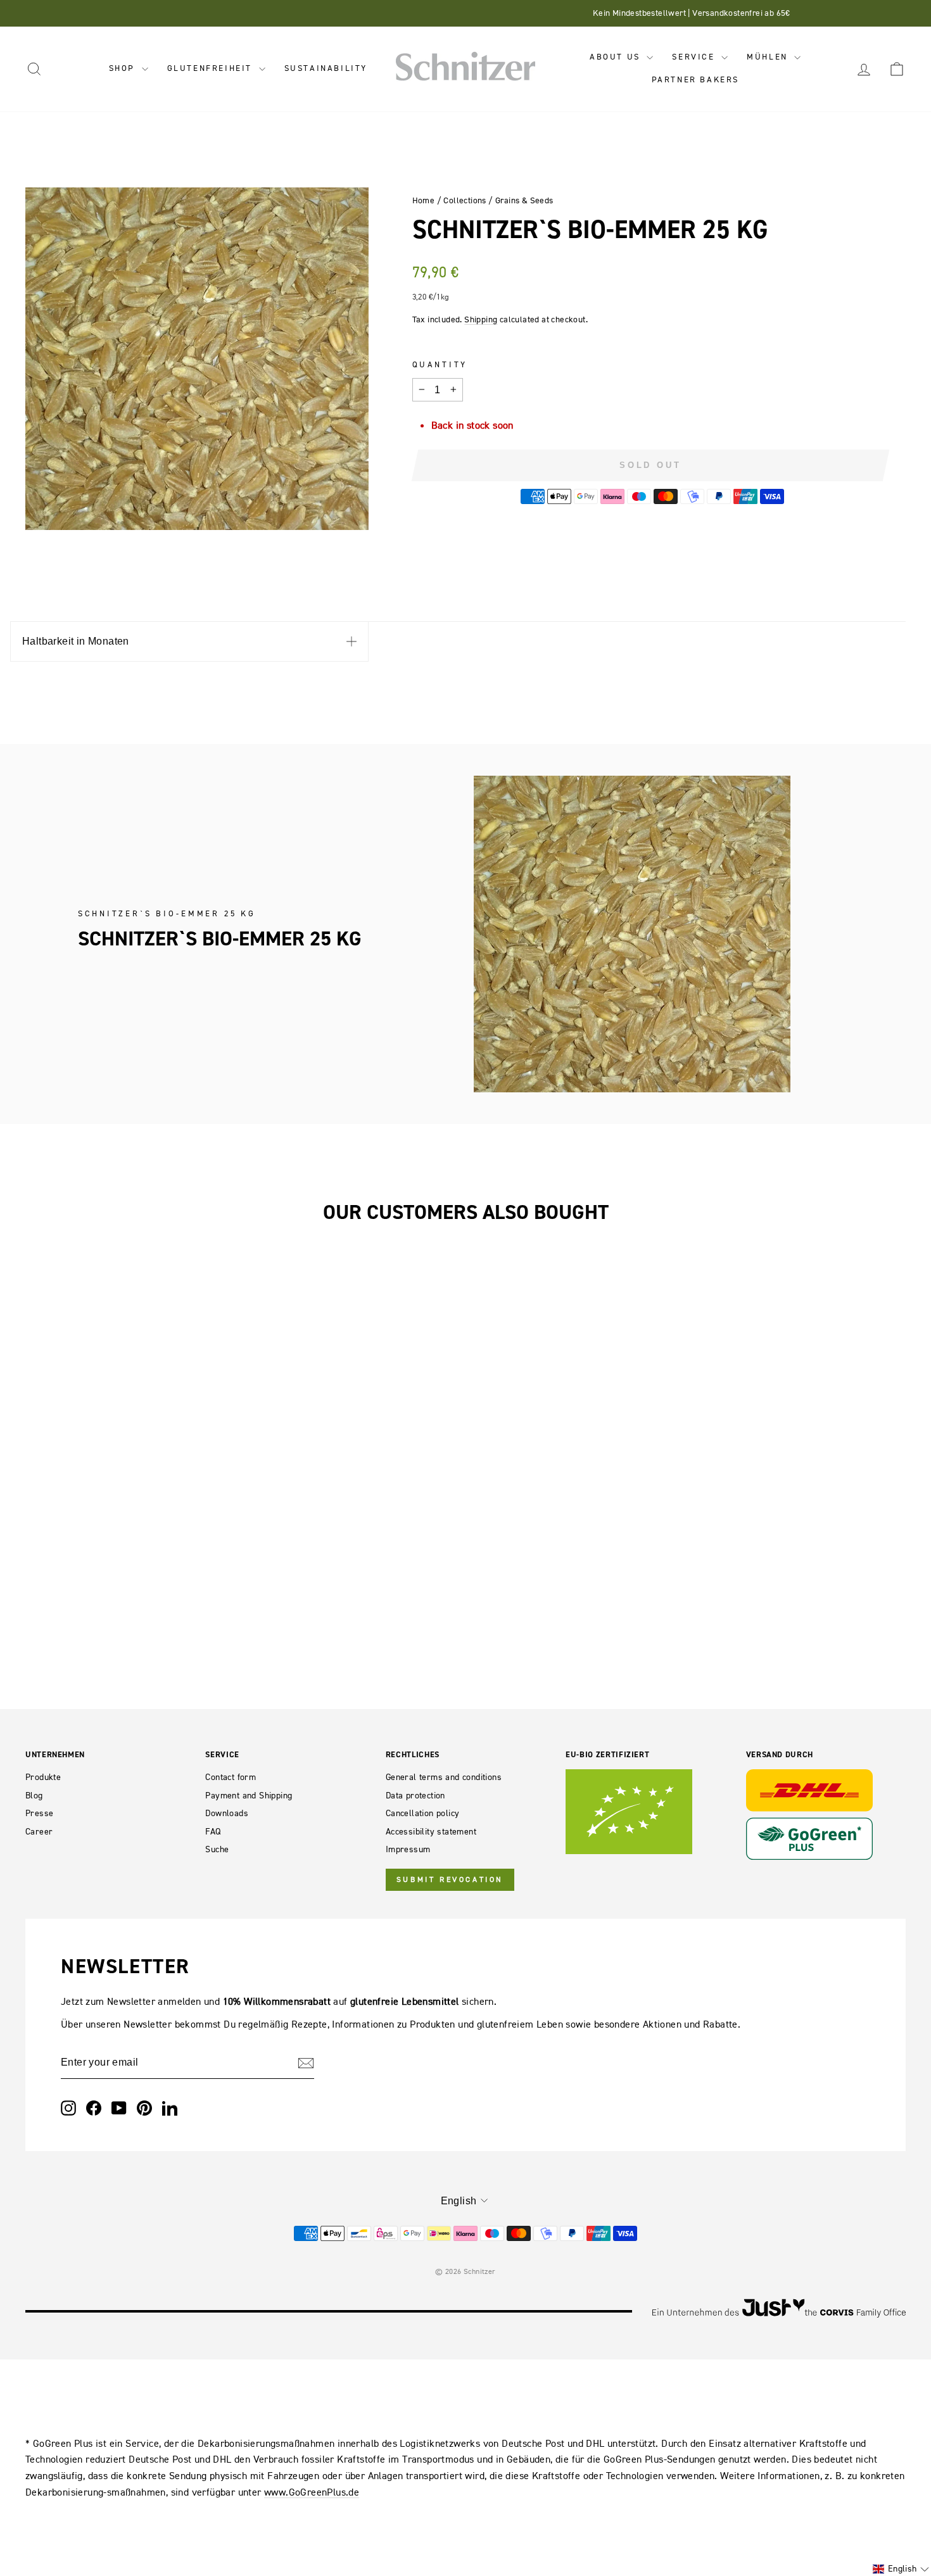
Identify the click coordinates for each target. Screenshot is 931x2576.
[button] (901, 2569)
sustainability (326, 68)
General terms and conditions (444, 1777)
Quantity (440, 364)
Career (39, 1832)
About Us (617, 57)
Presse (39, 1813)
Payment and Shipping (249, 1796)
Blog (34, 1796)
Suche (217, 1849)
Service (695, 57)
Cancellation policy (423, 1813)
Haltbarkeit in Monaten (76, 641)
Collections (465, 200)
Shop (124, 68)
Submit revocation (450, 1879)
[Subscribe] (306, 2063)
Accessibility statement (431, 1832)
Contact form (231, 1777)
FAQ (213, 1832)
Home (424, 200)
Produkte (43, 1777)
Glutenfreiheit (212, 68)
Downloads (227, 1813)
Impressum (408, 1849)
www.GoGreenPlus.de (312, 2492)
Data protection (415, 1796)
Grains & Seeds (524, 200)
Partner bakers (695, 79)
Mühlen (769, 57)
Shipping (481, 319)
